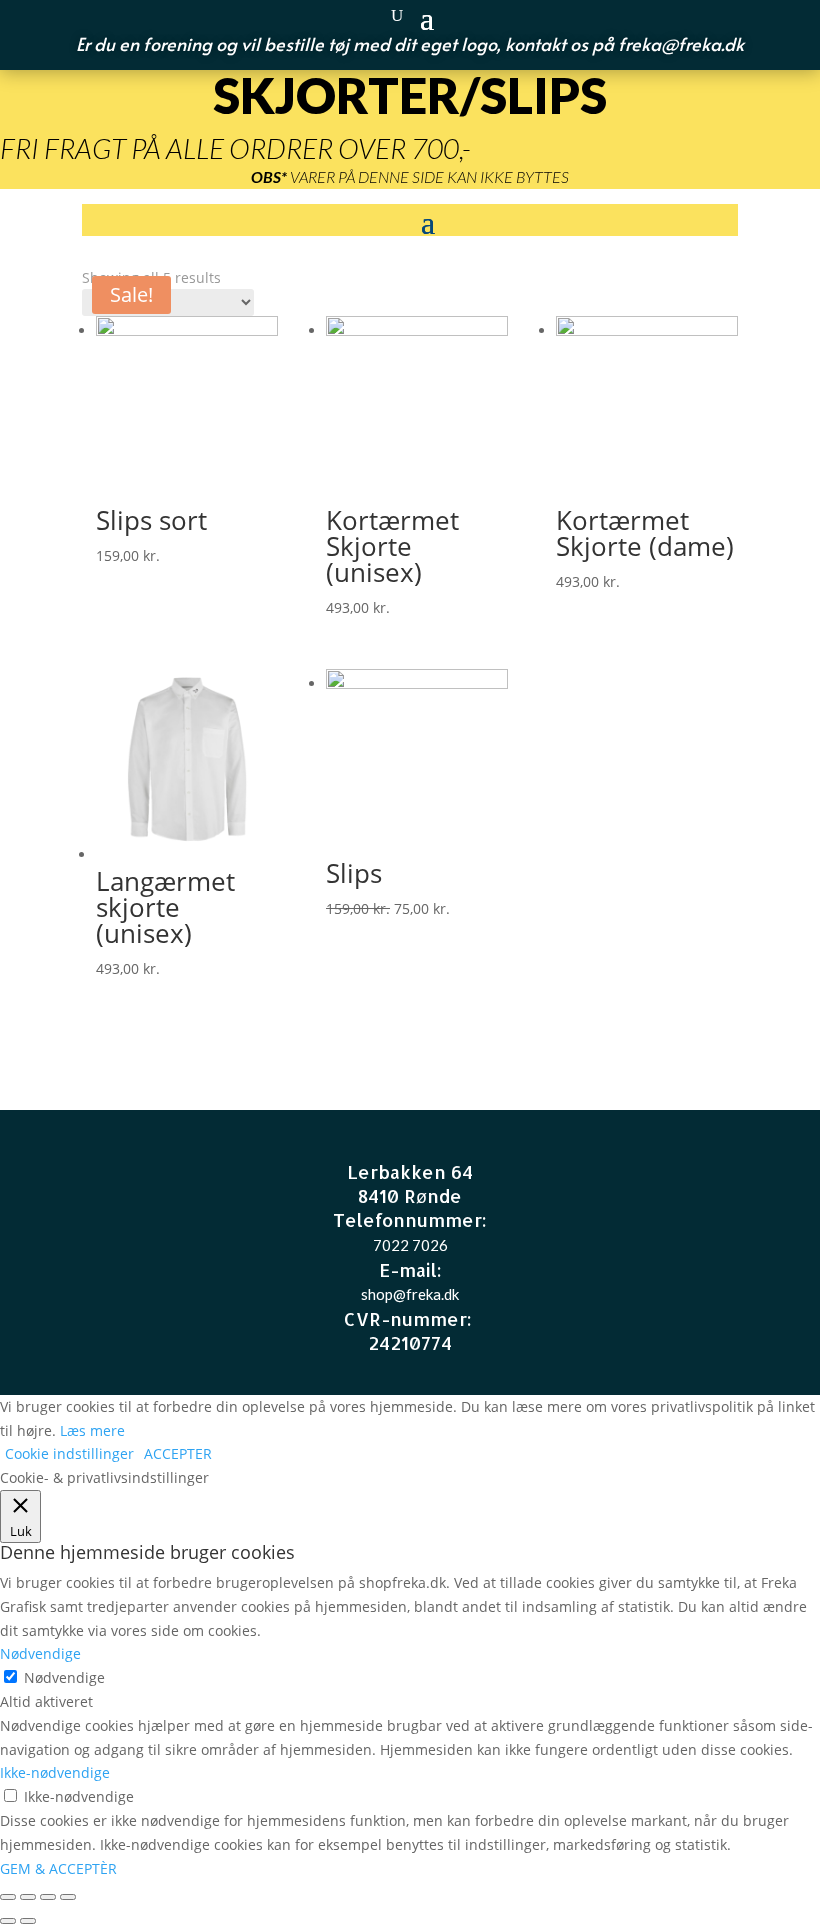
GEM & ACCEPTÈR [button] (58, 1868)
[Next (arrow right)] (28, 1921)
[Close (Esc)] (8, 1897)
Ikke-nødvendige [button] (55, 1772)
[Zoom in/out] (68, 1897)
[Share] (28, 1897)
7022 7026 (410, 1245)
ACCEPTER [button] (178, 1453)
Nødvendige (64, 1677)
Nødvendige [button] (40, 1653)
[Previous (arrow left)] (8, 1921)
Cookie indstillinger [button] (69, 1453)
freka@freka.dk (681, 43)
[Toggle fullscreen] (48, 1897)
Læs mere (92, 1430)
